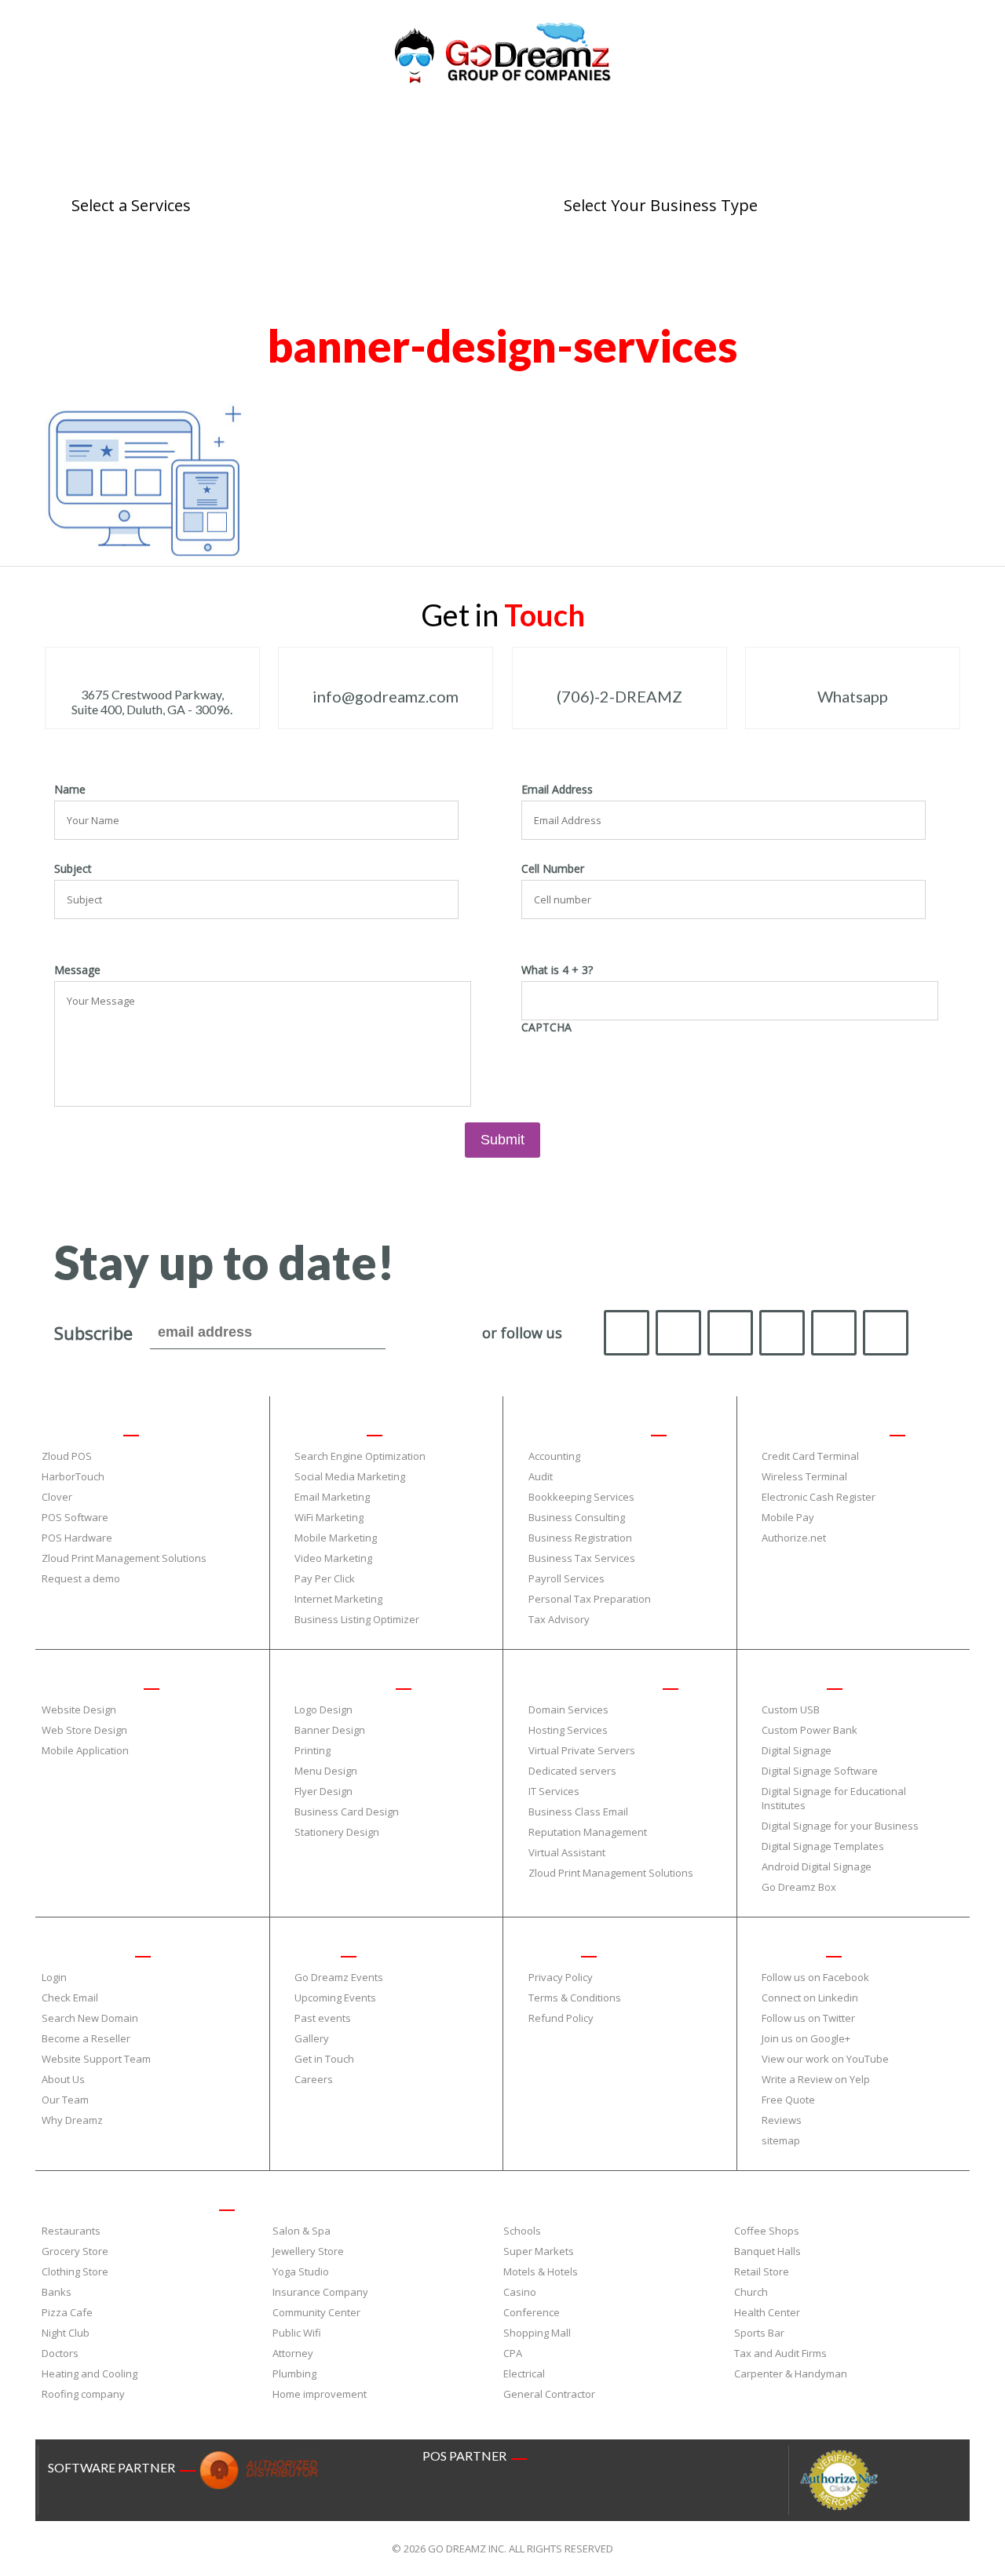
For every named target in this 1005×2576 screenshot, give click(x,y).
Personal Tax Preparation (590, 1599)
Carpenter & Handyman (791, 2373)
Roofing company (83, 2394)
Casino (520, 2292)
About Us (63, 2079)
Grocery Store (75, 2251)
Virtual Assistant (567, 1852)
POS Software (75, 1517)
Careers (314, 2079)
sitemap (781, 2140)
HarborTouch (73, 1476)
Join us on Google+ (806, 2038)
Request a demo (81, 1578)
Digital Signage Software (820, 1771)
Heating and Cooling (90, 2373)
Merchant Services (820, 1428)
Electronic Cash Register (819, 1497)
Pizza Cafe (67, 2312)
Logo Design (323, 1709)
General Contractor (549, 2394)
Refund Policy (561, 2018)
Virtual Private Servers (582, 1750)
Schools (522, 2231)
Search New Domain (90, 2018)
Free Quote (788, 2100)
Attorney (293, 2353)
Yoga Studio (301, 2271)
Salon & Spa (301, 2231)
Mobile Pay (788, 1517)
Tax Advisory (559, 1619)
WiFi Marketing (329, 1517)
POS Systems (77, 1428)
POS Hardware (77, 1538)
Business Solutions (590, 1681)
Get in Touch (324, 2059)
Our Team (65, 2100)
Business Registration (580, 1538)
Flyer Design (323, 1791)
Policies (549, 1949)
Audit (541, 1476)
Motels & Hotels (541, 2271)
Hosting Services (568, 1730)
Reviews (782, 2120)
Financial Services (584, 1428)
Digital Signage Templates (823, 1846)
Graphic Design (340, 1681)
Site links (788, 1949)
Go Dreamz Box (799, 1887)
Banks (57, 2292)
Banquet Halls (767, 2251)
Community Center (316, 2312)
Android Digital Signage (817, 1866)
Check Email (70, 1998)
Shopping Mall (537, 2333)
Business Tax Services (582, 1558)
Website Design (87, 1681)
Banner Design (330, 1730)
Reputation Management (588, 1832)
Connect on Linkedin (810, 1998)
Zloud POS (67, 1456)
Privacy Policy (561, 1977)
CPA (513, 2353)
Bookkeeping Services (581, 1497)
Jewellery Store (308, 2251)
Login (54, 1977)
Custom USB (791, 1709)
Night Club (66, 2333)
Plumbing (294, 2373)
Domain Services (568, 1709)
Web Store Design (84, 1730)
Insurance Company (320, 2292)
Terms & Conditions (575, 1998)
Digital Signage (797, 1750)
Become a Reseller (86, 2038)
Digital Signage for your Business (840, 1826)
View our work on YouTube (825, 2059)
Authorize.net (794, 1538)
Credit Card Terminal (810, 1456)
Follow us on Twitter (808, 2018)
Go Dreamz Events (339, 1977)
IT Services (554, 1791)
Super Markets (539, 2251)
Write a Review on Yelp (816, 2079)
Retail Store (762, 2271)
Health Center (767, 2312)
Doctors (60, 2353)
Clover (57, 1497)
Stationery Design (337, 1832)
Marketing (325, 1428)
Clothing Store (75, 2271)
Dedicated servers (572, 1771)
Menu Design (326, 1771)
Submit (502, 1140)
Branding (789, 1681)
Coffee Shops (767, 2231)
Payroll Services (566, 1578)
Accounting (554, 1456)
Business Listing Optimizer (357, 1619)
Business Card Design (347, 1812)
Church (751, 2292)
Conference (532, 2312)
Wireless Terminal (804, 1476)
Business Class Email (578, 1812)
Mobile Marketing (336, 1538)
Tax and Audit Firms (780, 2353)
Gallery (312, 2038)
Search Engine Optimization (360, 1456)
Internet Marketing (338, 1599)
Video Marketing (333, 1558)
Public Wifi (297, 2333)
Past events (323, 2018)
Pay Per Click (325, 1578)
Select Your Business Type (125, 2202)
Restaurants (71, 2231)
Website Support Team (96, 2059)
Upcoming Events (335, 1998)
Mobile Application (85, 1750)
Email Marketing (332, 1497)
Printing (312, 1750)
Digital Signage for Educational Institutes (834, 1798)
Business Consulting (577, 1517)
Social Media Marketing (350, 1476)
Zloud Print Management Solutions (124, 1558)
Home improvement (320, 2394)
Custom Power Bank (809, 1730)
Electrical (524, 2373)
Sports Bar (759, 2333)
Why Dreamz (72, 2120)
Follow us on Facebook (815, 1977)
